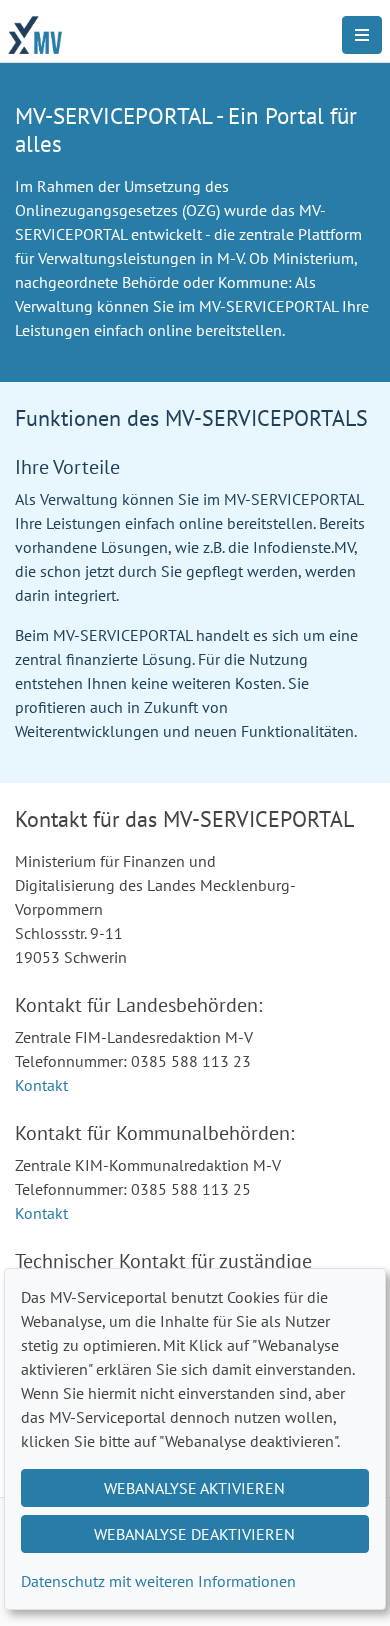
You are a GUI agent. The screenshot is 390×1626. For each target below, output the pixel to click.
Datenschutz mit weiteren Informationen (158, 1581)
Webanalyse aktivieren (194, 1488)
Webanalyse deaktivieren (194, 1534)
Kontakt (41, 1085)
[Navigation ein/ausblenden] (362, 35)
